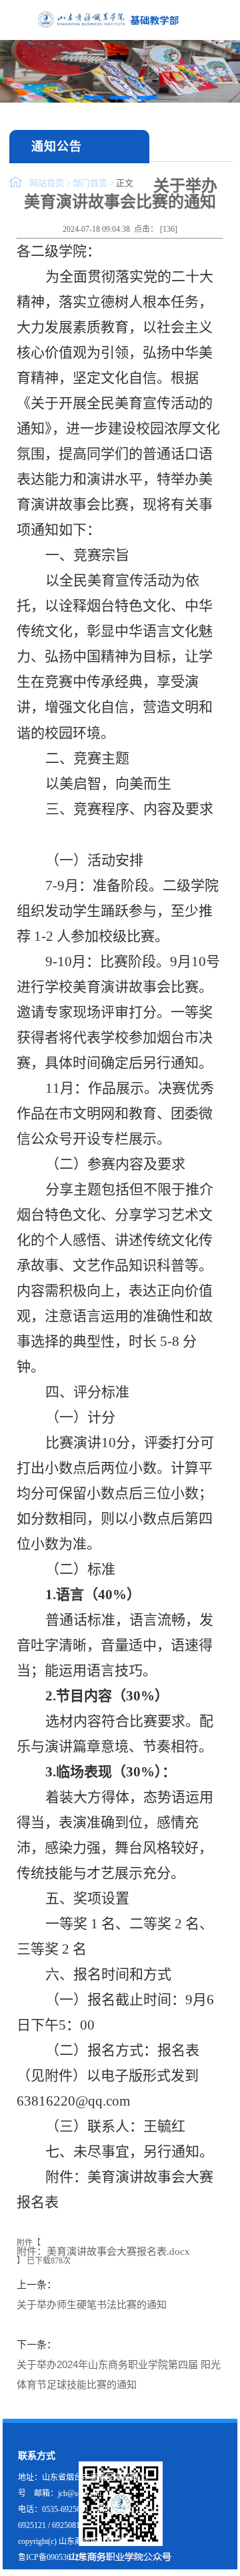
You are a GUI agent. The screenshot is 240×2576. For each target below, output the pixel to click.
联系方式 (37, 2456)
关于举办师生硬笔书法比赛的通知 (92, 2304)
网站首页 (47, 183)
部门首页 (90, 183)
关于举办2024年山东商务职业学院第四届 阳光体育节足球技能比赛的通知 (119, 2374)
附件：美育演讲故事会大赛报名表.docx (103, 2252)
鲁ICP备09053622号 (52, 2557)
